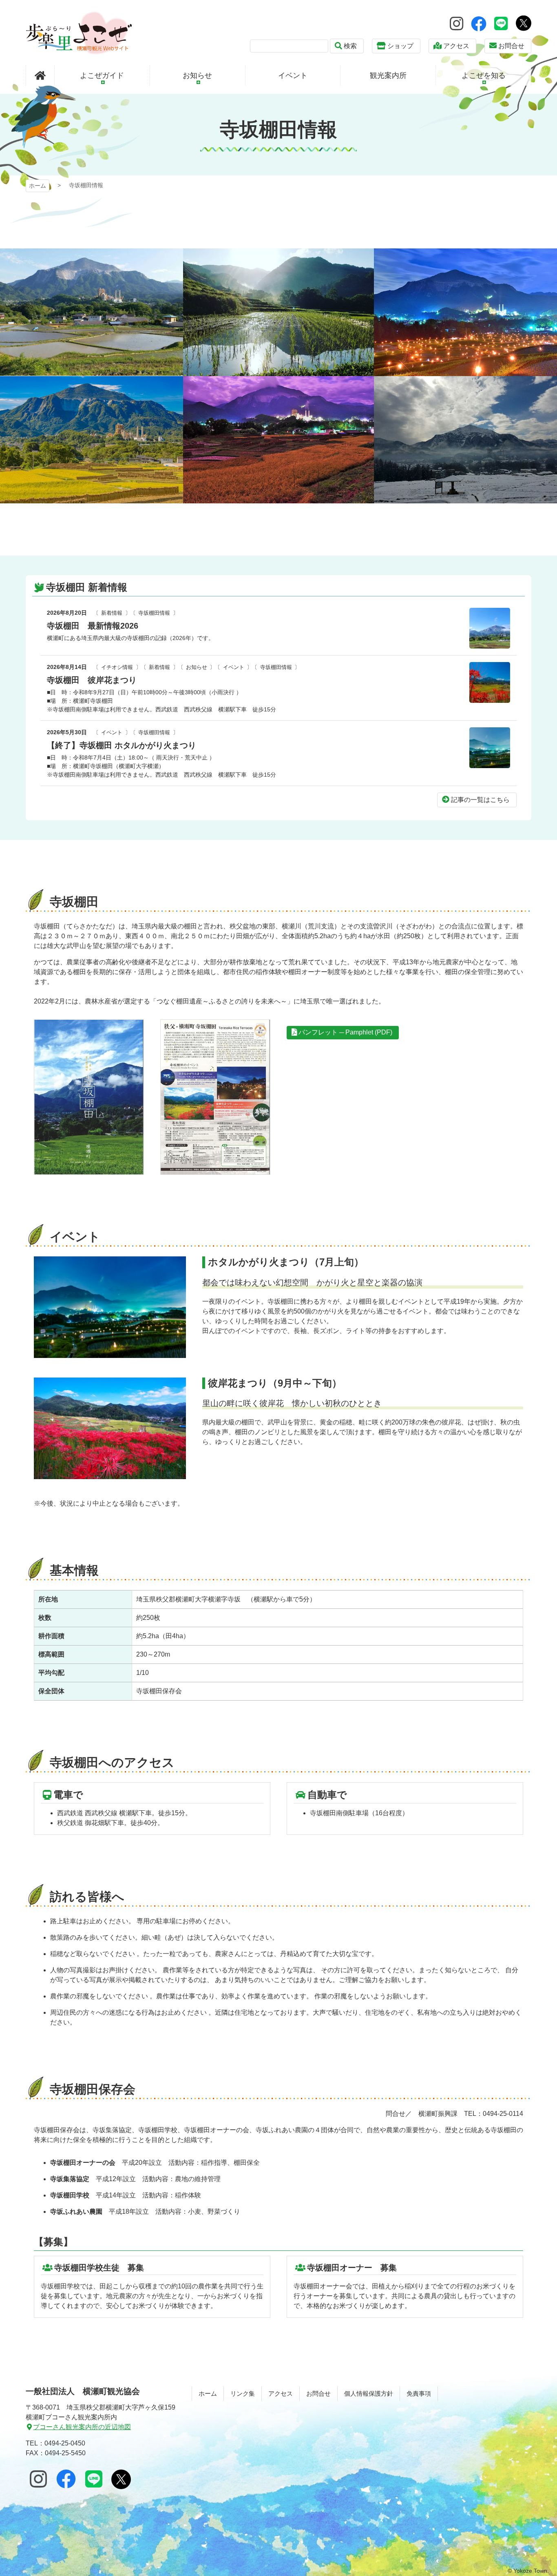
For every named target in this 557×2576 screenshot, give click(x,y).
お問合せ (511, 46)
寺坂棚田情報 (154, 613)
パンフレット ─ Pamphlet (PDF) (345, 1032)
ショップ (400, 46)
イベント (234, 667)
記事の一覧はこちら (480, 800)
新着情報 (112, 613)
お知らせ (197, 667)
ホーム (38, 186)
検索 (350, 46)
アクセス (456, 46)
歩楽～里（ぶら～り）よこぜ (79, 33)
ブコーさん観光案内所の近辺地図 (82, 2427)
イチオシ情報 (117, 667)
